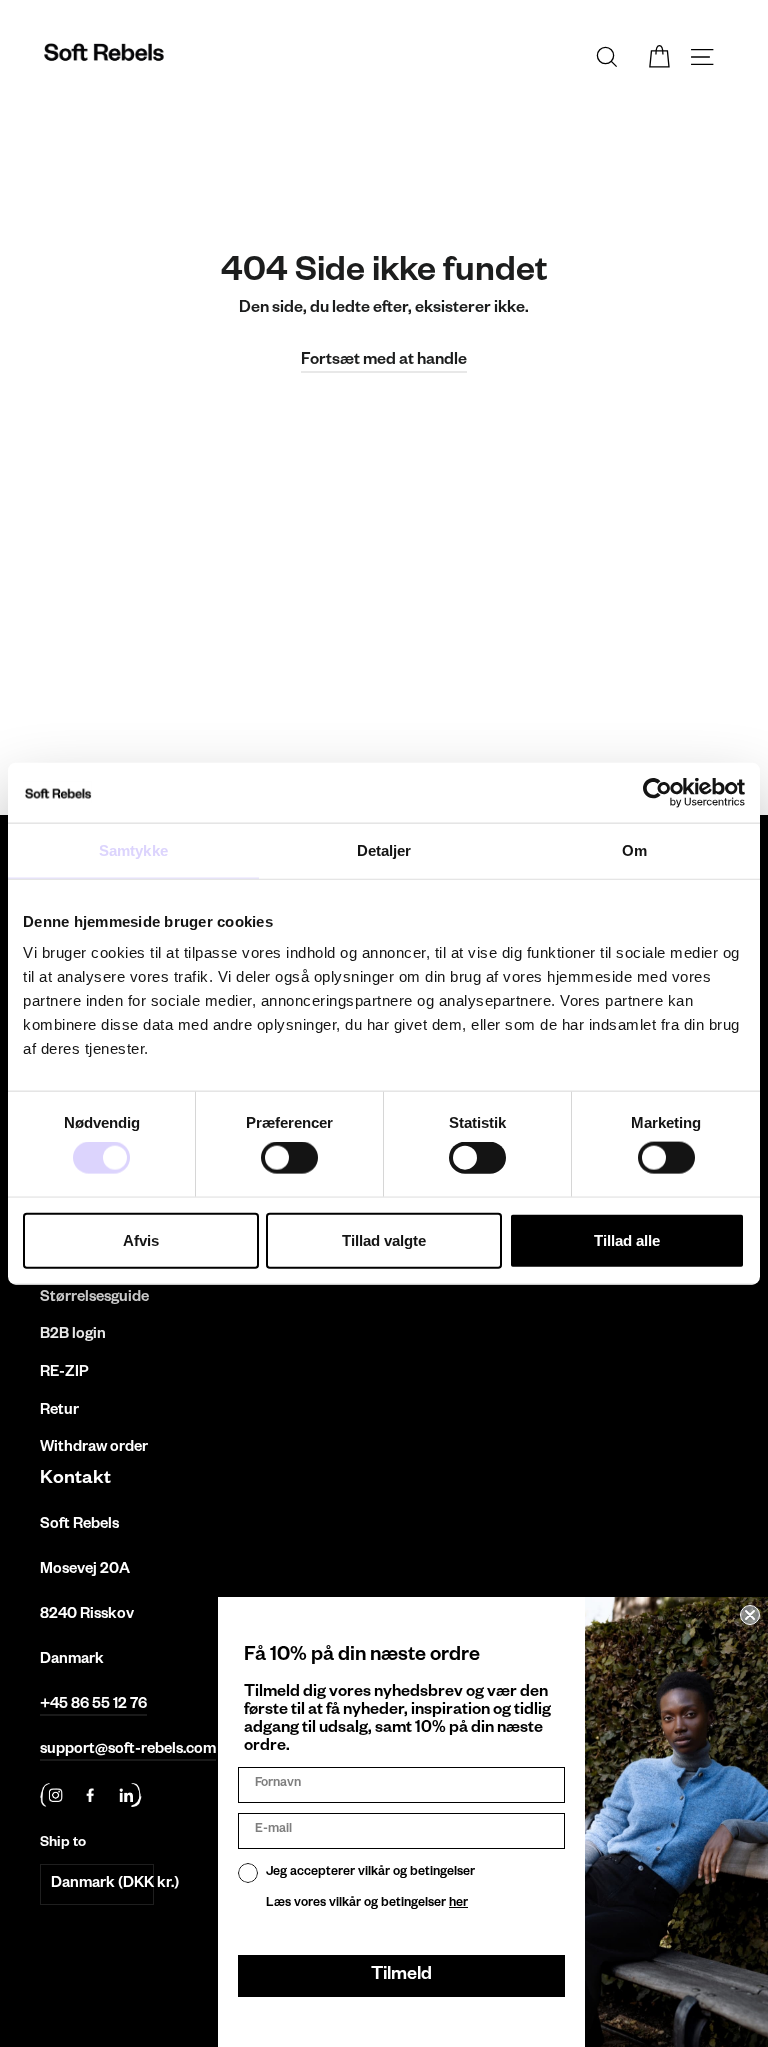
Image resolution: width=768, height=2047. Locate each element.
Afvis (141, 1239)
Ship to (63, 1844)
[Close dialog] (750, 1615)
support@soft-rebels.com (128, 1750)
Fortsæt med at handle (384, 362)
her (458, 1904)
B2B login (73, 1335)
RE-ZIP (64, 1373)
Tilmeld (401, 1976)
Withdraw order (94, 1448)
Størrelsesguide (94, 1298)
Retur (59, 1411)
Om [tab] (634, 849)
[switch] (289, 1158)
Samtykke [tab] (133, 849)
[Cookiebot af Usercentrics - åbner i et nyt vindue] (657, 792)
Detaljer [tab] (384, 849)
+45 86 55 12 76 (93, 1705)
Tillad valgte (384, 1239)
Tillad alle (627, 1239)
